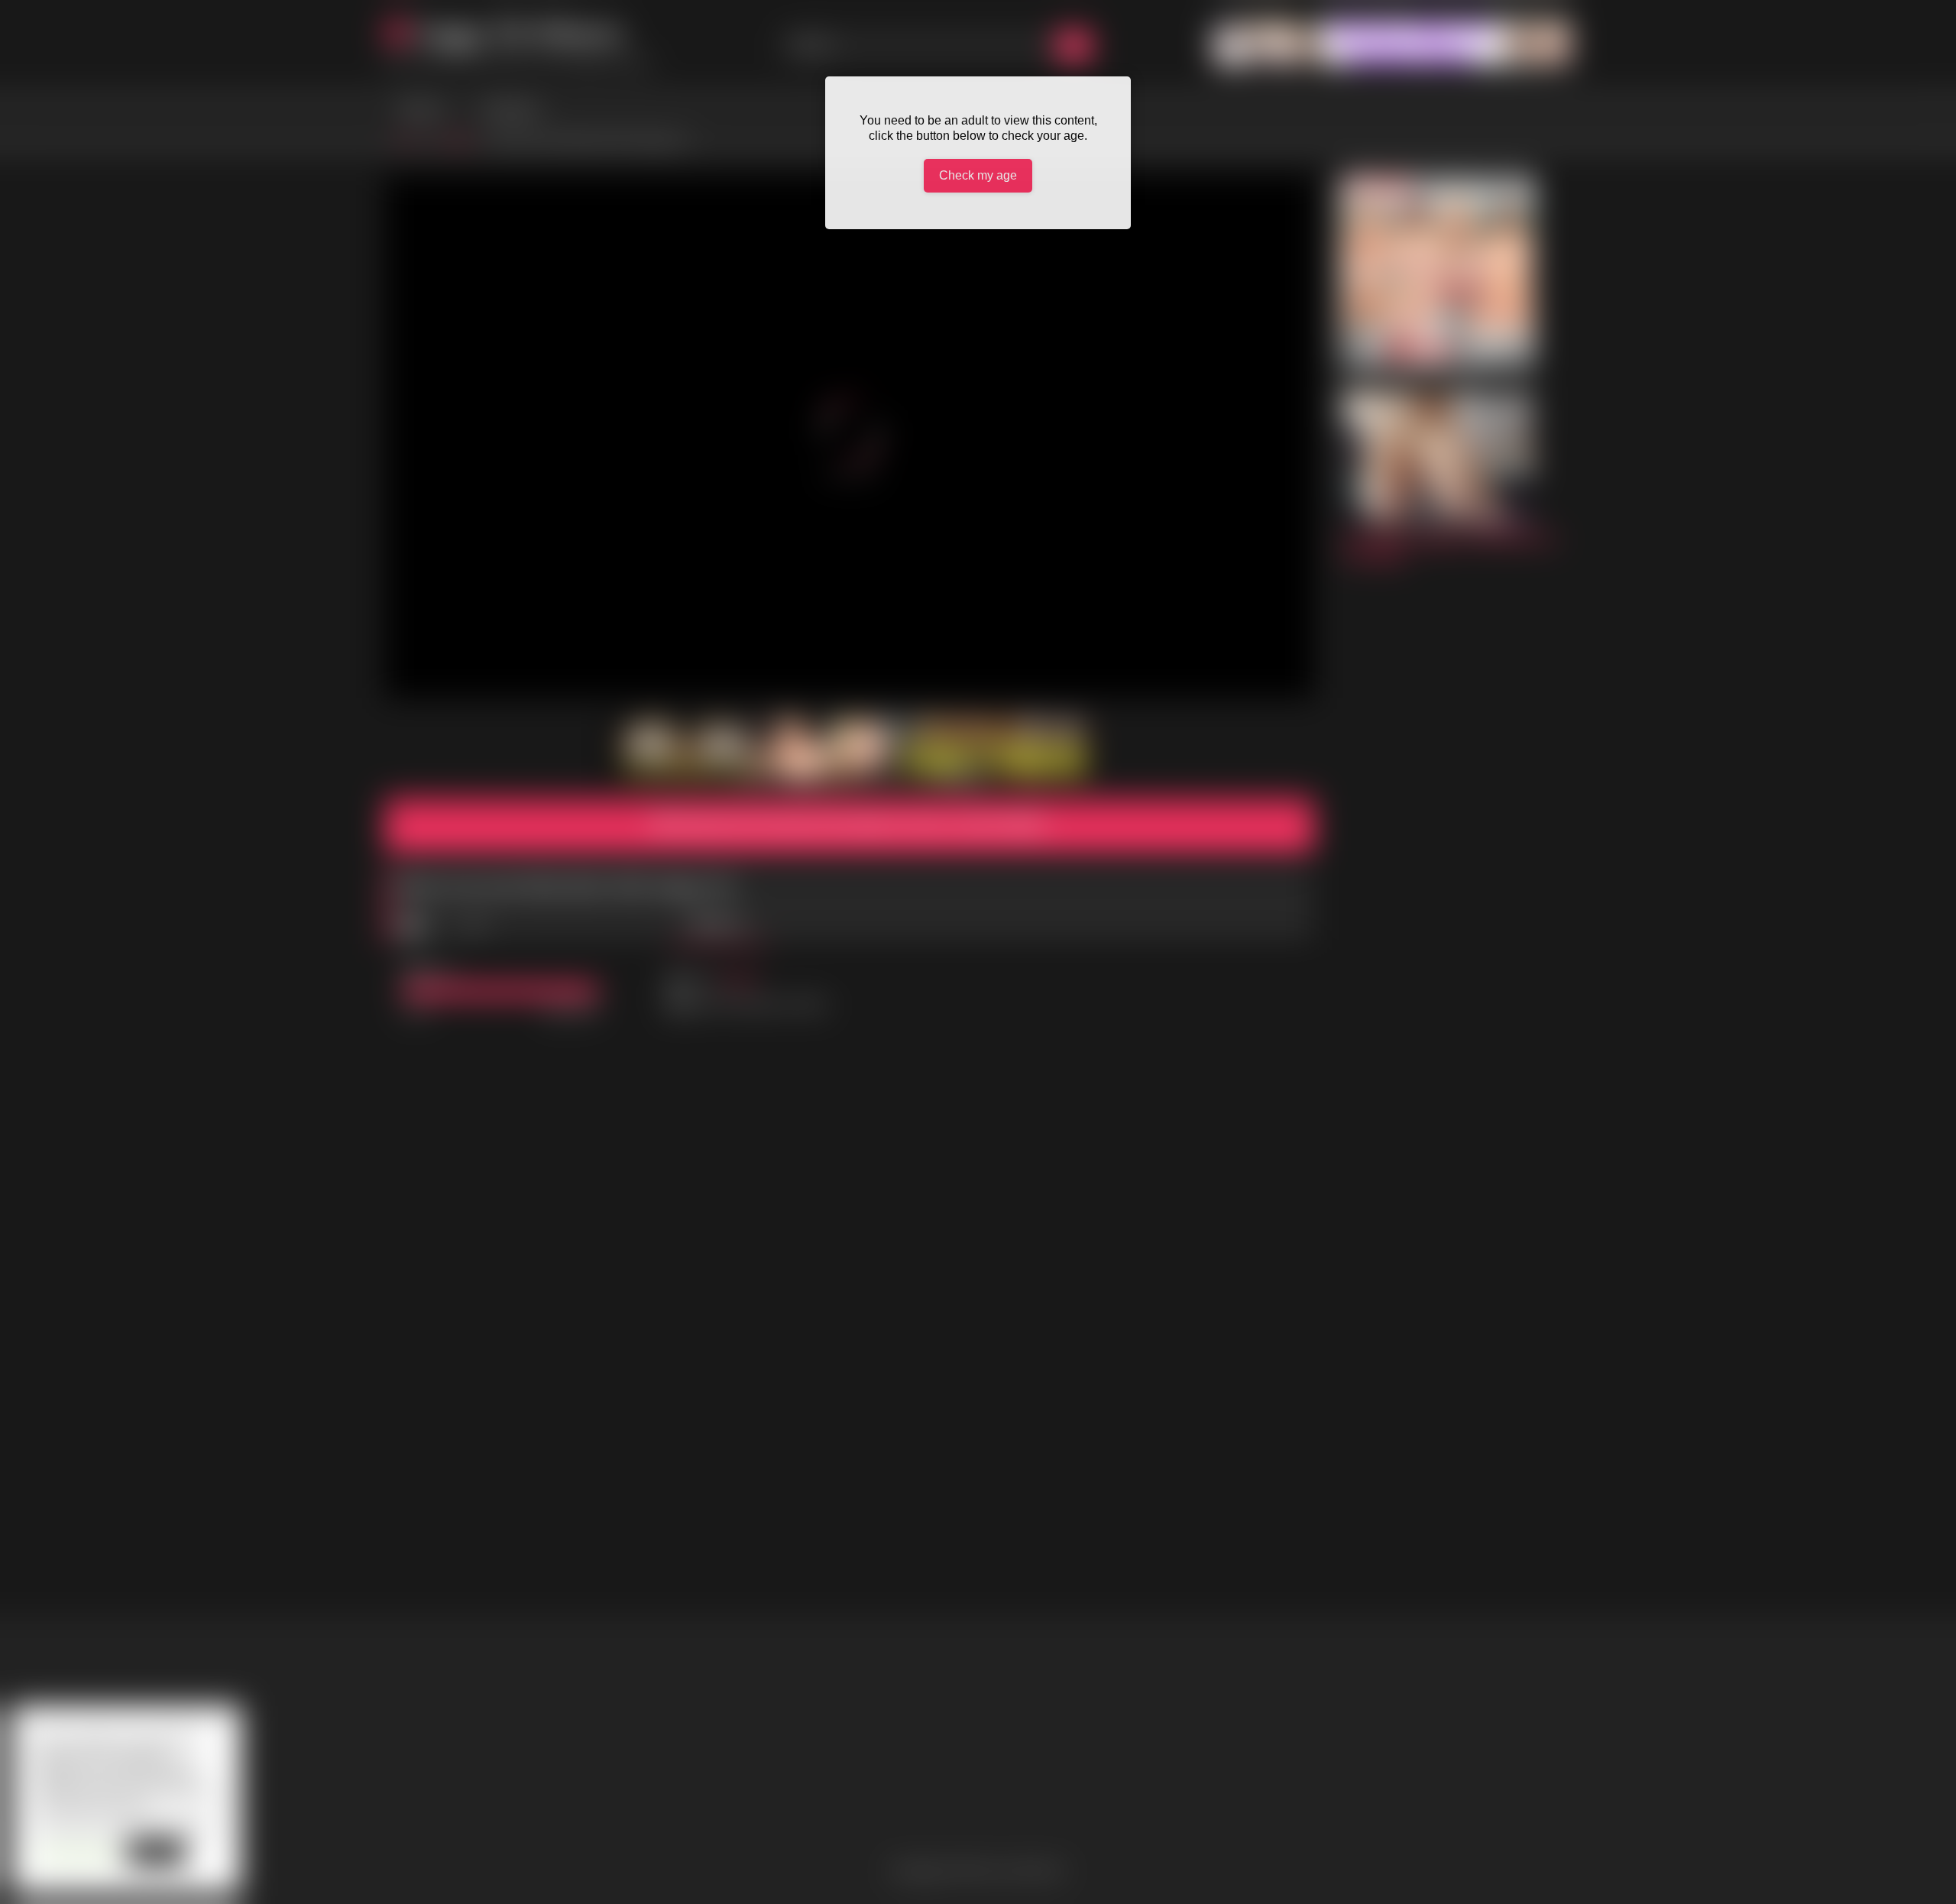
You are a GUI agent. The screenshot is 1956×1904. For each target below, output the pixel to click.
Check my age (978, 175)
